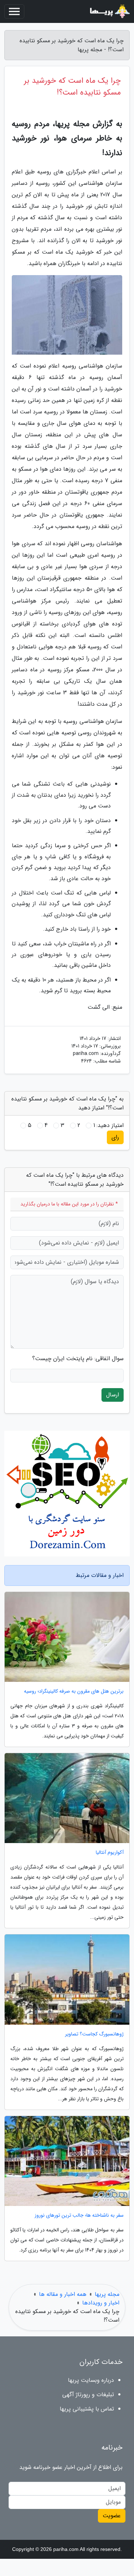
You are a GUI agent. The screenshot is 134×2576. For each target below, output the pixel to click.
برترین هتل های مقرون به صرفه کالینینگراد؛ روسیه (74, 1691)
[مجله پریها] (109, 11)
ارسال (113, 1395)
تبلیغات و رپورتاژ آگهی (88, 2395)
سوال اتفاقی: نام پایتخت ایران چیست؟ (78, 1359)
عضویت (112, 2516)
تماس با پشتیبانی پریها (87, 2409)
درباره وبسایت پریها (91, 2380)
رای (115, 1137)
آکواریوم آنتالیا (110, 1853)
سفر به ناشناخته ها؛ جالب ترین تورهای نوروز (79, 2215)
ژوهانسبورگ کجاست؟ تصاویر (94, 2034)
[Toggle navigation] (14, 11)
